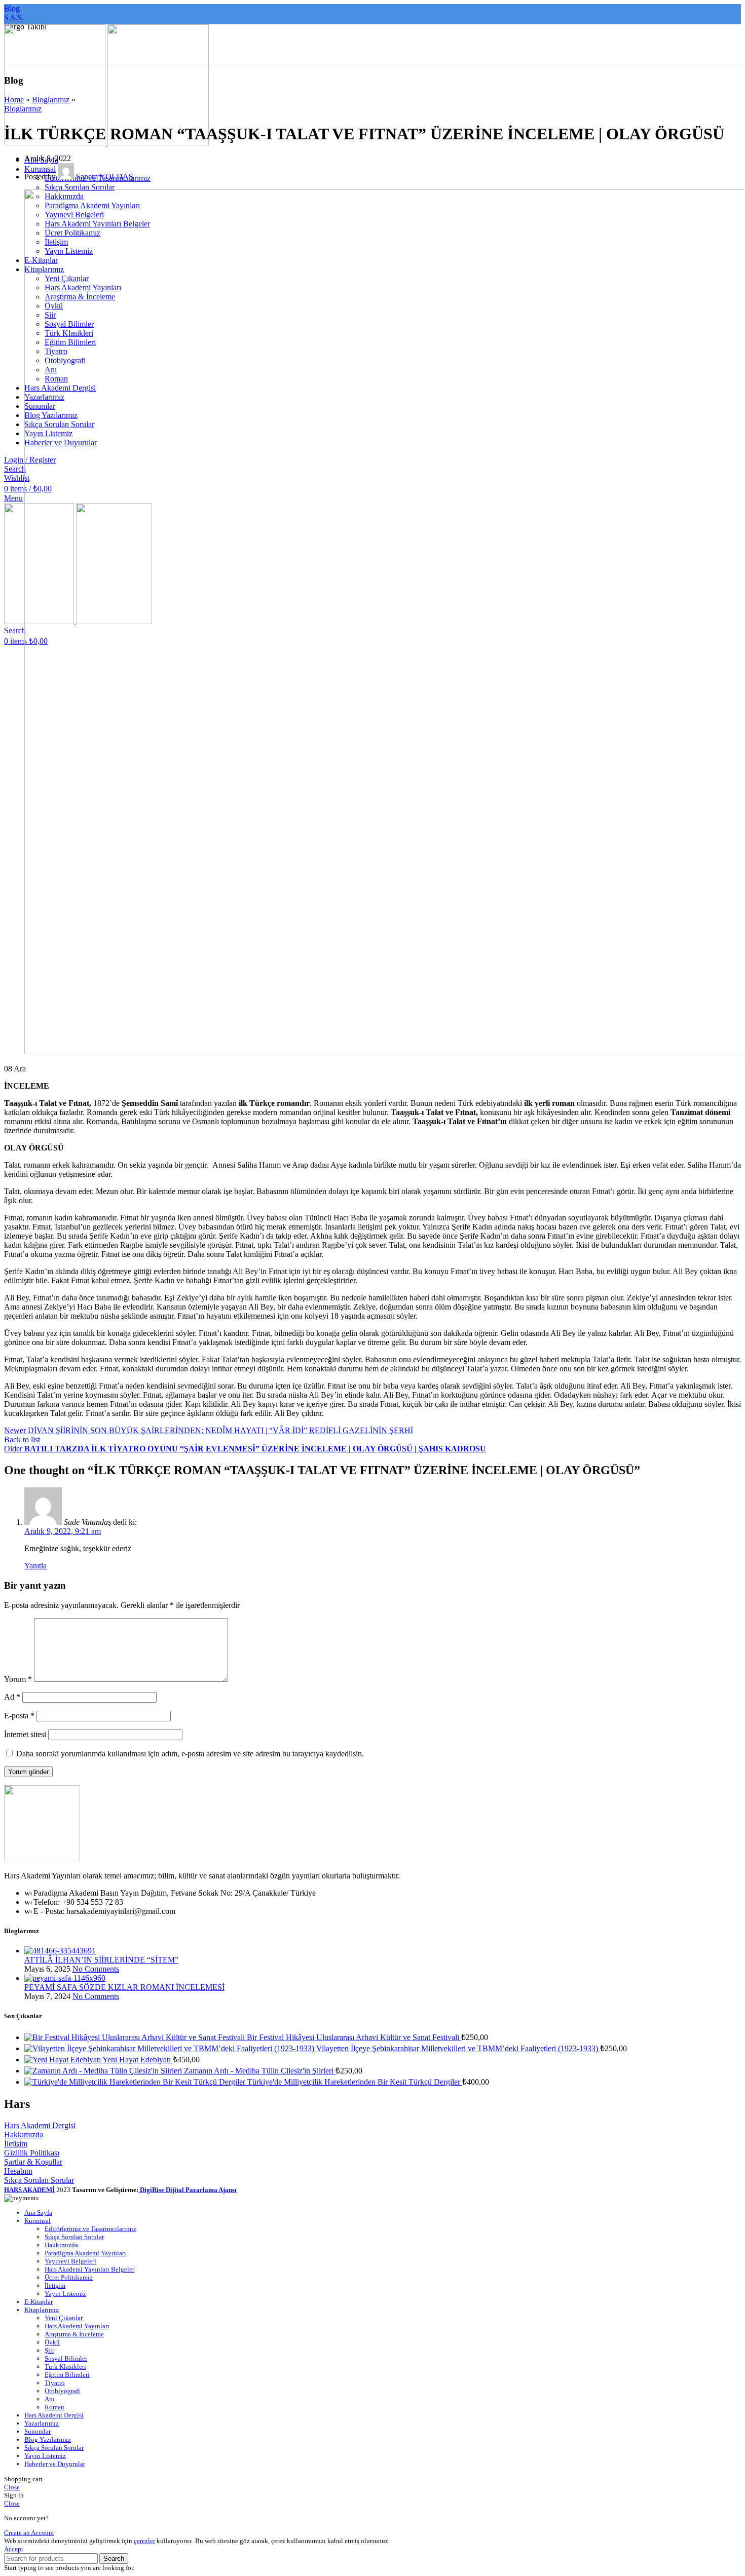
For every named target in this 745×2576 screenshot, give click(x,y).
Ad (12, 1697)
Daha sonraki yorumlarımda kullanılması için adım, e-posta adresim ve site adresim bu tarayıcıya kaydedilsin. (190, 1754)
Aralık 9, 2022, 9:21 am (63, 1531)
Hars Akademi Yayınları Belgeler (89, 2269)
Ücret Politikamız (69, 2277)
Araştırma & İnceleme (74, 2334)
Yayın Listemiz (65, 2294)
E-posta (19, 1716)
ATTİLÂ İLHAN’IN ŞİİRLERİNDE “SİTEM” (101, 1960)
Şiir (49, 2350)
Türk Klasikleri (65, 2367)
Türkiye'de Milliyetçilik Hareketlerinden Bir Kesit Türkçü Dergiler (355, 2082)
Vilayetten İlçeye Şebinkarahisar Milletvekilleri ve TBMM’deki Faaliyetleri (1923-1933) (458, 2048)
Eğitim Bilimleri (67, 2375)
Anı (50, 2399)
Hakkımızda (24, 2135)
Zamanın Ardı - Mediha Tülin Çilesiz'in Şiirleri (260, 2071)
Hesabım (18, 2171)
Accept (14, 2549)
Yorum (18, 1679)
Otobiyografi (62, 2391)
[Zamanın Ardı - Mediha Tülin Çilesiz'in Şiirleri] (104, 2071)
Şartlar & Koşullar (33, 2162)
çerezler (144, 2541)
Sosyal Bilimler (66, 2358)
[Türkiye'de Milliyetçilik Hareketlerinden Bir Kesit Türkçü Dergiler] (136, 2082)
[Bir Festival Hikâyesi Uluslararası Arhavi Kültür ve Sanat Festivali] (136, 2037)
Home (14, 100)
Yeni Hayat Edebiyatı (138, 2060)
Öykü (52, 2342)
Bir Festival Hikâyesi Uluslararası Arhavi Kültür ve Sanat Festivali (354, 2037)
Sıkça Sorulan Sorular (80, 187)
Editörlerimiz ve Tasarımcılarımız (90, 2229)
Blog (12, 8)
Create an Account (29, 2533)
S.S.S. (14, 17)
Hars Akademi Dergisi (40, 2125)
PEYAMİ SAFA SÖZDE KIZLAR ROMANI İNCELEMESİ (124, 1987)
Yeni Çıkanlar (64, 2318)
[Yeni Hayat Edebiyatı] (63, 2060)
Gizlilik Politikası (32, 2153)
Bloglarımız (51, 100)
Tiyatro (55, 2383)
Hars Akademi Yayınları (77, 2326)
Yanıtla (35, 1566)
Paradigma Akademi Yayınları (85, 2253)
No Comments (96, 1969)
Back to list (22, 1439)
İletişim (16, 2144)
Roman (54, 2407)
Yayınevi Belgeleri (70, 2261)
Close (12, 2487)
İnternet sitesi (25, 1734)
